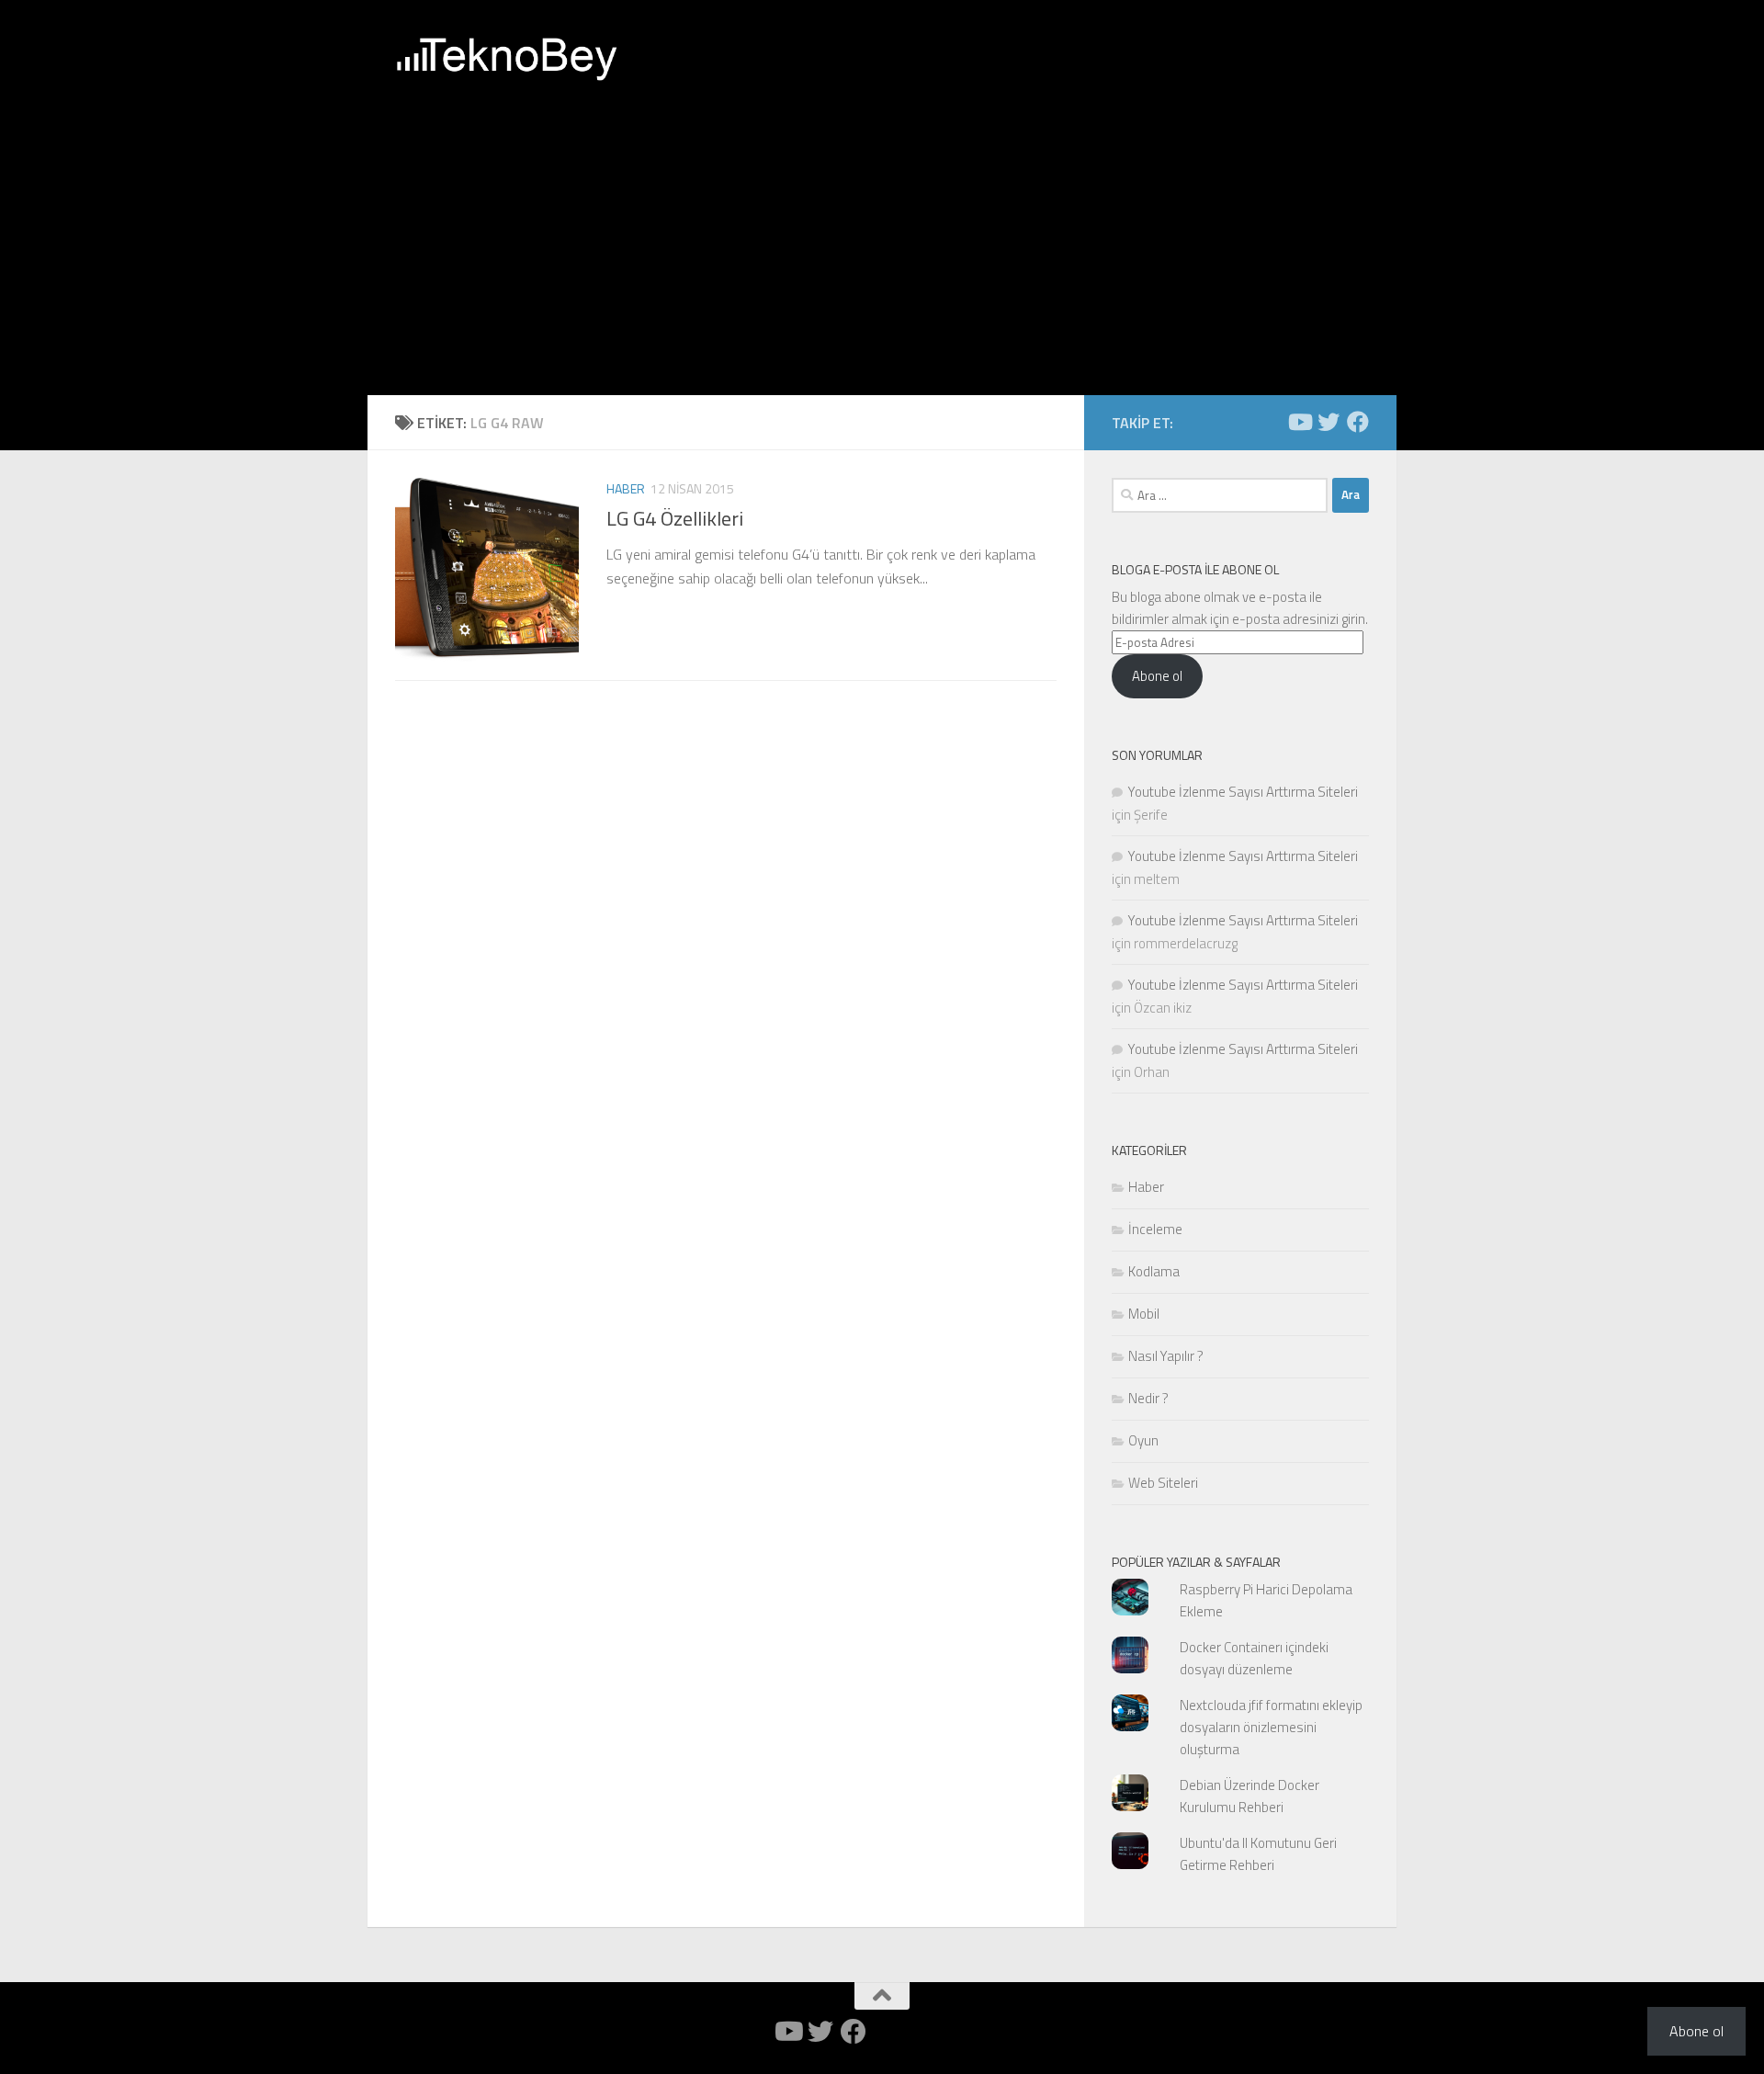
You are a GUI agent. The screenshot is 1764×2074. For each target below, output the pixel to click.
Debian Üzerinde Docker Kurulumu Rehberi (1249, 1796)
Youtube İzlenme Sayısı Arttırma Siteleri (1243, 792)
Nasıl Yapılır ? (1166, 1356)
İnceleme (1155, 1229)
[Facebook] (1358, 422)
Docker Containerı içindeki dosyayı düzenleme (1254, 1658)
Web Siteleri (1163, 1483)
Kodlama (1154, 1271)
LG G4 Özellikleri (675, 518)
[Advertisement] (882, 257)
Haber (626, 488)
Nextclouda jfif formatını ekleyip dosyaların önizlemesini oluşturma (1271, 1727)
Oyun (1143, 1440)
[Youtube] (1299, 422)
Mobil (1144, 1314)
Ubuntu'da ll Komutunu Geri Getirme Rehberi (1258, 1854)
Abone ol (1157, 676)
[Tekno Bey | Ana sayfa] (507, 60)
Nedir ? (1148, 1398)
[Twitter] (1329, 422)
